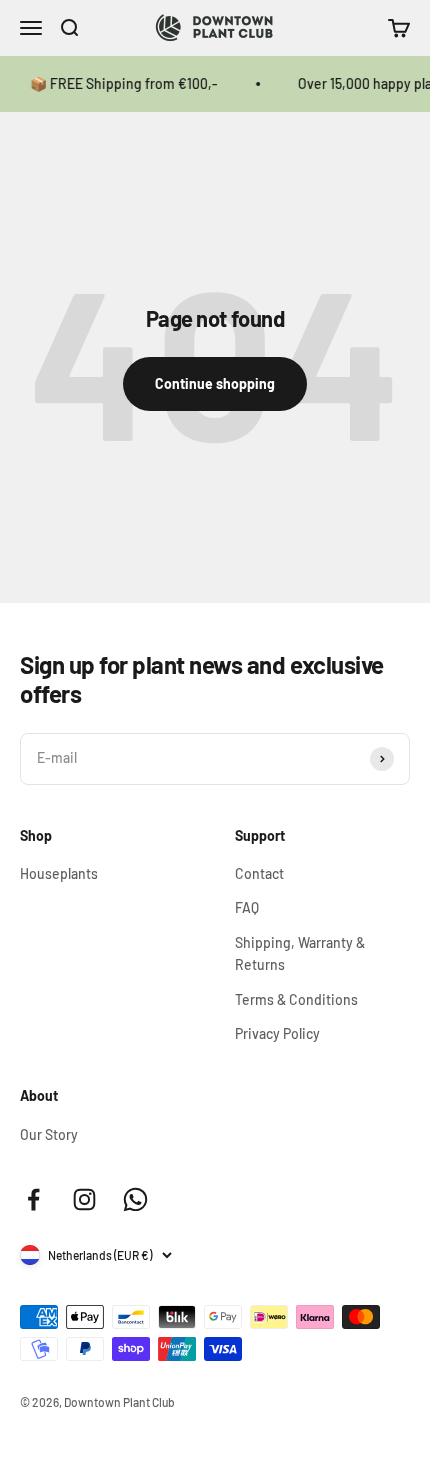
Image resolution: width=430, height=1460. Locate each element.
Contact (259, 873)
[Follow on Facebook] (33, 1199)
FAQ (247, 907)
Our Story (49, 1134)
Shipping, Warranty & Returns (300, 953)
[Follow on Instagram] (84, 1199)
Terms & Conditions (296, 999)
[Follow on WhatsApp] (135, 1199)
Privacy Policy (277, 1033)
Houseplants (59, 873)
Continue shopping (215, 383)
